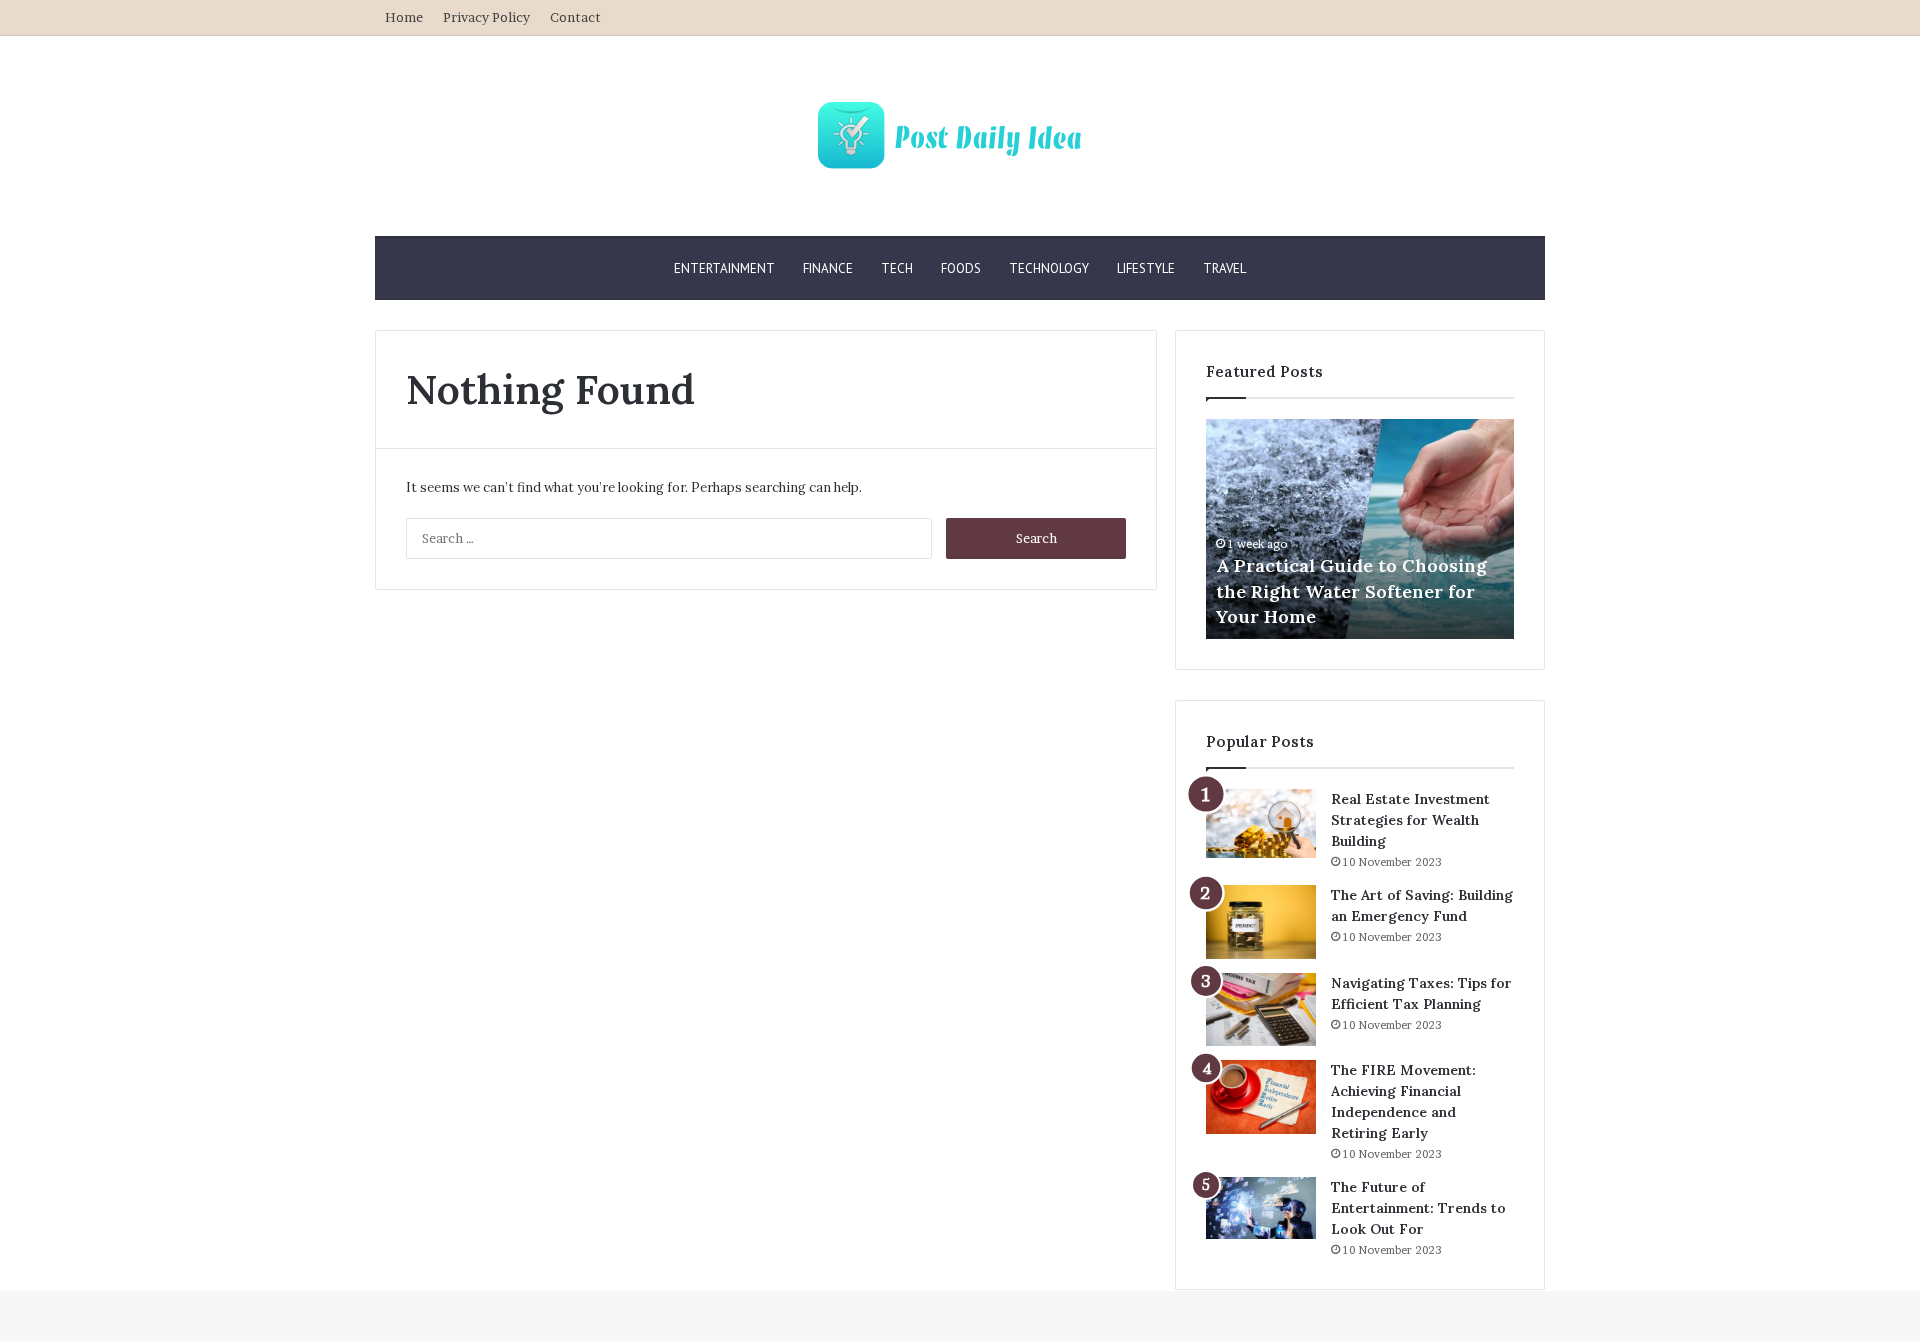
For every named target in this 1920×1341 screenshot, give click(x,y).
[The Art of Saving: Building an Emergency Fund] (1261, 922)
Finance (828, 268)
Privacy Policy (486, 17)
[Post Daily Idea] (960, 136)
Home (404, 17)
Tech (897, 268)
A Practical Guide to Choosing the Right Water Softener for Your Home (1351, 590)
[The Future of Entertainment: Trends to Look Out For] (1261, 1208)
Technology (1049, 268)
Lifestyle (1146, 268)
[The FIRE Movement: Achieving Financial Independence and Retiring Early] (1261, 1097)
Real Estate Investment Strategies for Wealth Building (1410, 820)
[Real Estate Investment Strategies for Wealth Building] (1261, 823)
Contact (575, 17)
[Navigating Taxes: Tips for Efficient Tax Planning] (1261, 1010)
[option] (1360, 529)
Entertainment (724, 268)
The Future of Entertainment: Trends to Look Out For (1418, 1208)
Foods (961, 268)
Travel (1224, 268)
